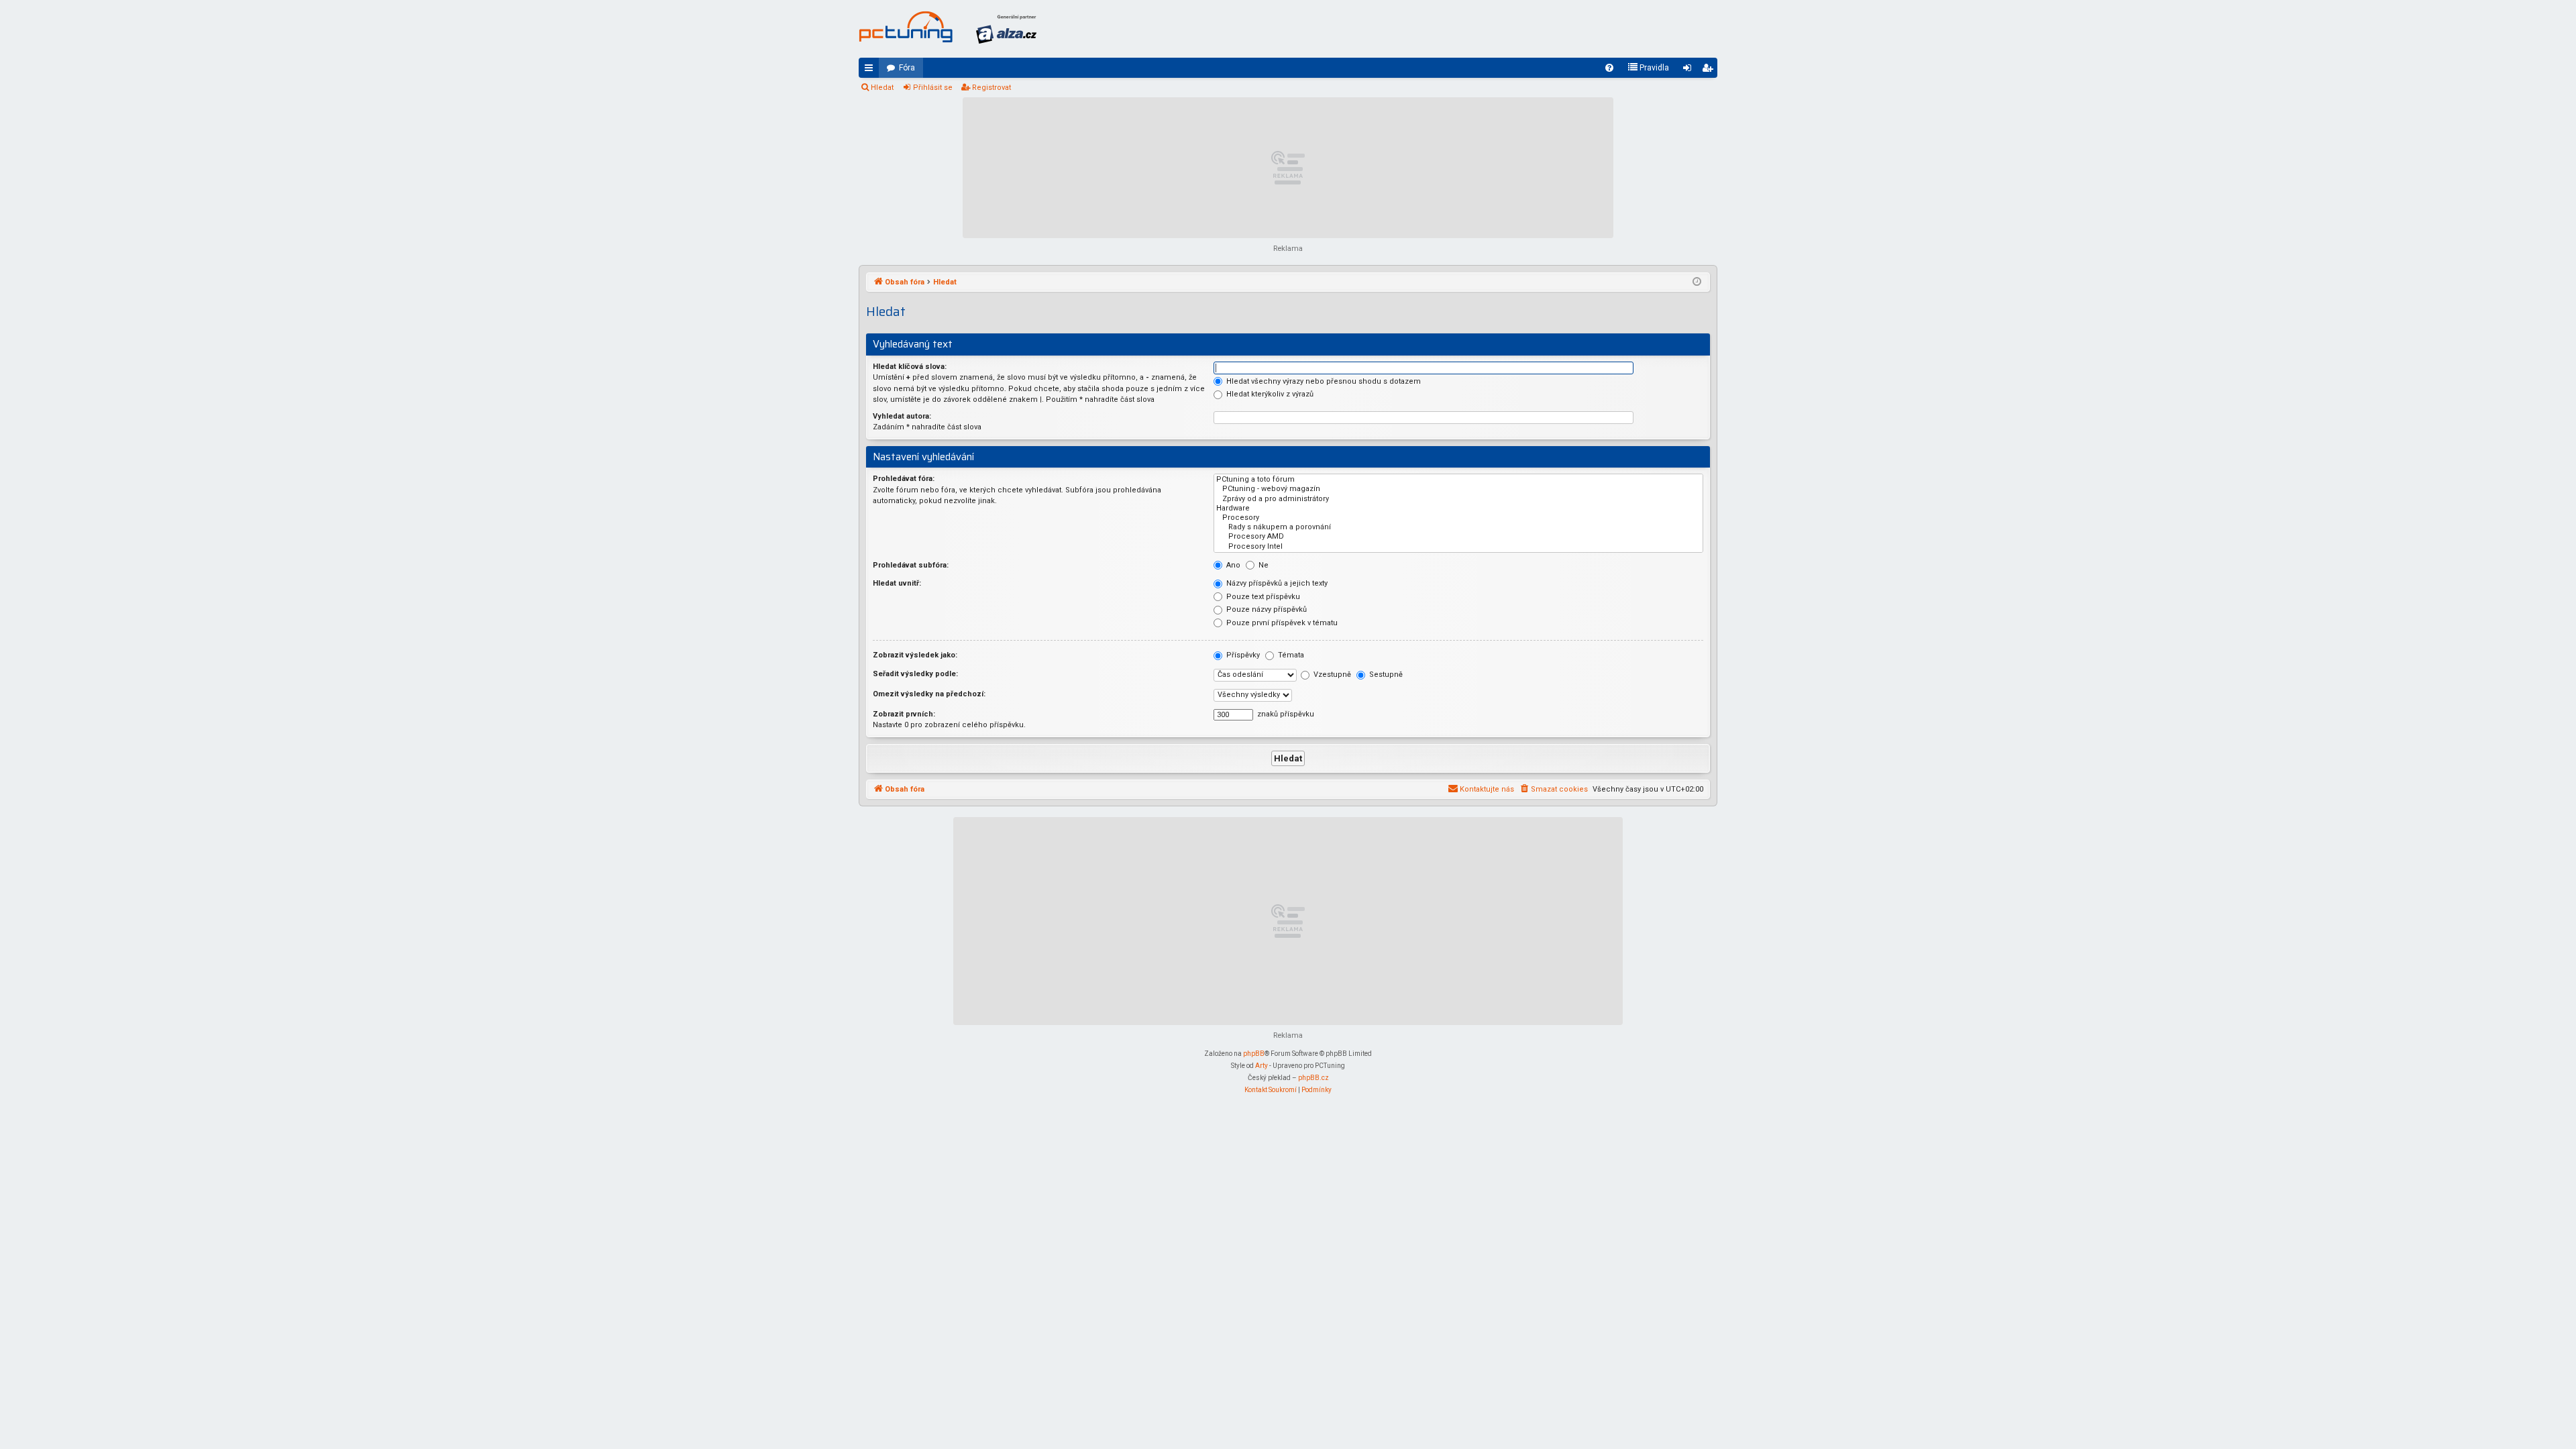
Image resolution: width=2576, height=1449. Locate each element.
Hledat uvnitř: (897, 583)
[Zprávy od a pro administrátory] (1458, 499)
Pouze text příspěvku (1262, 597)
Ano (1232, 565)
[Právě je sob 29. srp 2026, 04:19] (1697, 282)
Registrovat (991, 88)
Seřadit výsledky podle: (915, 674)
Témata (1290, 655)
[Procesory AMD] (1458, 537)
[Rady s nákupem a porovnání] (1458, 527)
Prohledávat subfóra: (911, 565)
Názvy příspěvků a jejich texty (1276, 583)
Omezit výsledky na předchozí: (929, 694)
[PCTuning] (906, 27)
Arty (1262, 1066)
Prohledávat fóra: (904, 479)
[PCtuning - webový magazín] (1458, 489)
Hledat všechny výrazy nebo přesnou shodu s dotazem (1323, 381)
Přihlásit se (933, 88)
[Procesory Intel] (1458, 547)
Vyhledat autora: (902, 416)
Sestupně (1385, 675)
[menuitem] (1609, 68)
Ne (1263, 565)
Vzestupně (1331, 675)
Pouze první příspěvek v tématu (1281, 623)
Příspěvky (1242, 655)
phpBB (1254, 1054)
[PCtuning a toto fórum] (1458, 480)
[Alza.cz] (1006, 29)
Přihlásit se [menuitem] (1690, 70)
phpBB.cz (1313, 1078)
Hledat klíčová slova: (910, 367)
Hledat (882, 88)
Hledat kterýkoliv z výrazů (1269, 394)
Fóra (907, 68)
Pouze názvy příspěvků (1266, 609)
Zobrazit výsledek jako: (915, 655)
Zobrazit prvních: (904, 714)
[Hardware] (1458, 508)
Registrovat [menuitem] (1710, 70)
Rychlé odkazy (871, 70)
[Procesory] (1458, 518)
